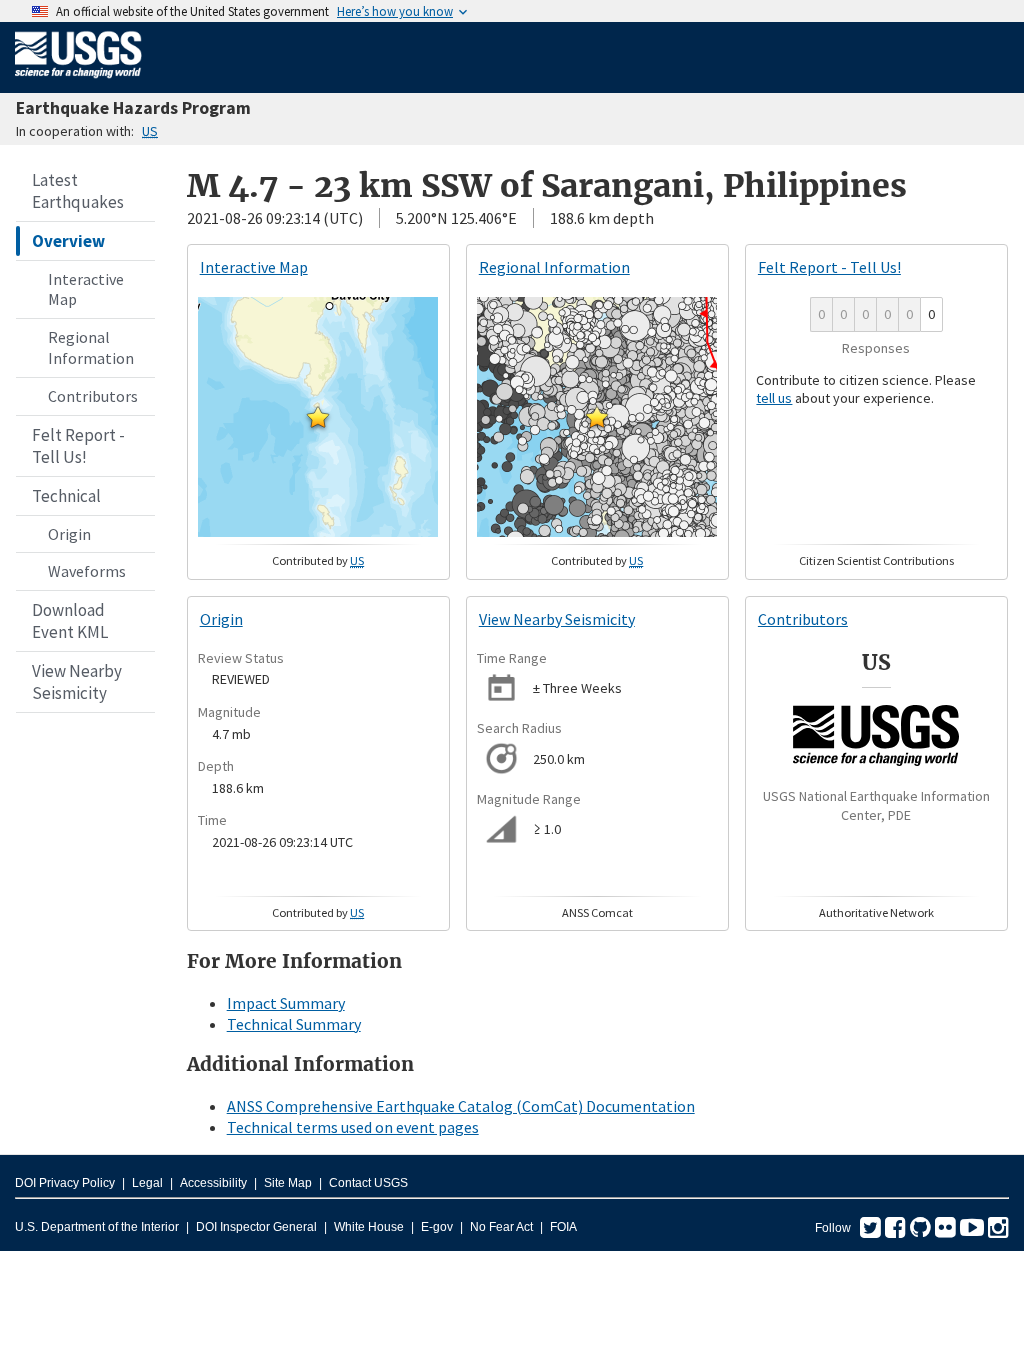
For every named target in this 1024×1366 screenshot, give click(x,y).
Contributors (93, 396)
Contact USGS (368, 1183)
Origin (69, 534)
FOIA (563, 1227)
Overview (68, 241)
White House (369, 1227)
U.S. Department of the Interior (97, 1227)
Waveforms (87, 571)
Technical (66, 496)
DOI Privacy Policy (65, 1183)
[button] (318, 417)
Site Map (288, 1183)
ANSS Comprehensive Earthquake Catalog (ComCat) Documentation (461, 1106)
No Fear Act (501, 1227)
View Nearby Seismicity (77, 682)
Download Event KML (70, 621)
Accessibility (213, 1183)
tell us (774, 398)
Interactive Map (86, 289)
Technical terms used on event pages (353, 1127)
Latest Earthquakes (78, 191)
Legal (147, 1183)
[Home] (78, 82)
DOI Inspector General (256, 1227)
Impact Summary (286, 1003)
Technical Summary (294, 1024)
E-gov (437, 1227)
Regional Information (91, 347)
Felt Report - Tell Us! (78, 446)
